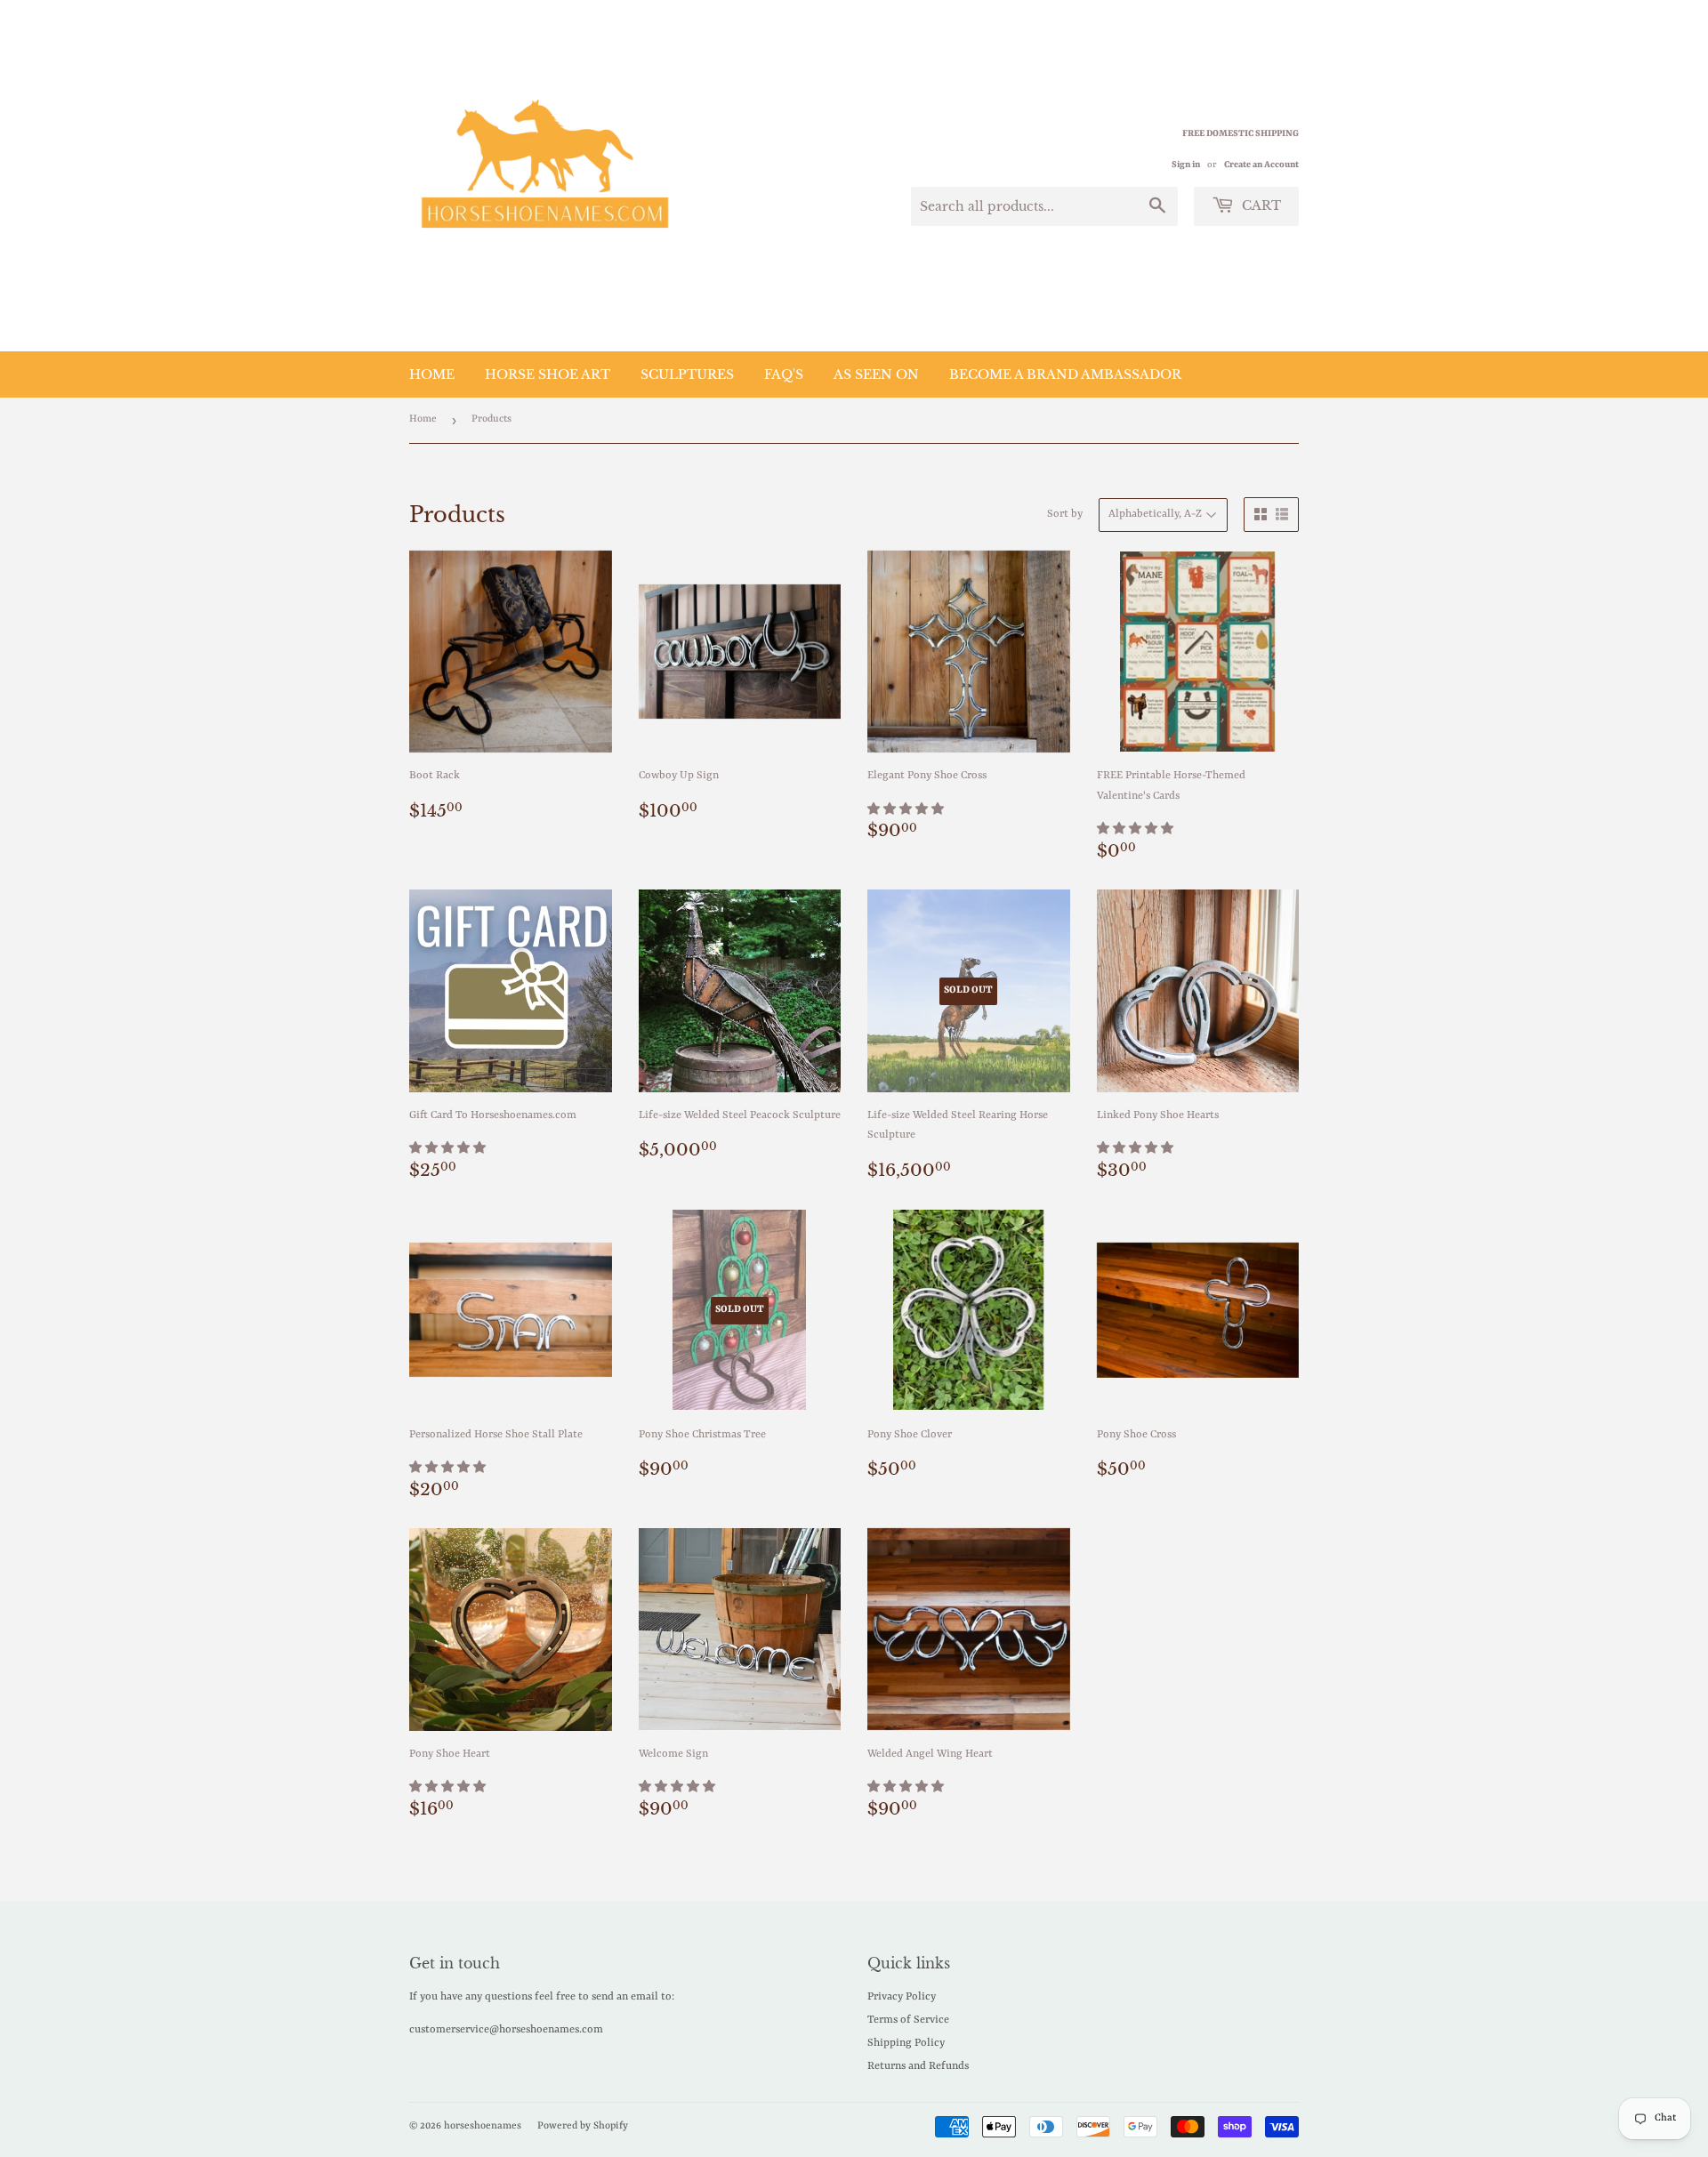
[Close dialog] (1178, 861)
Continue (681, 1222)
